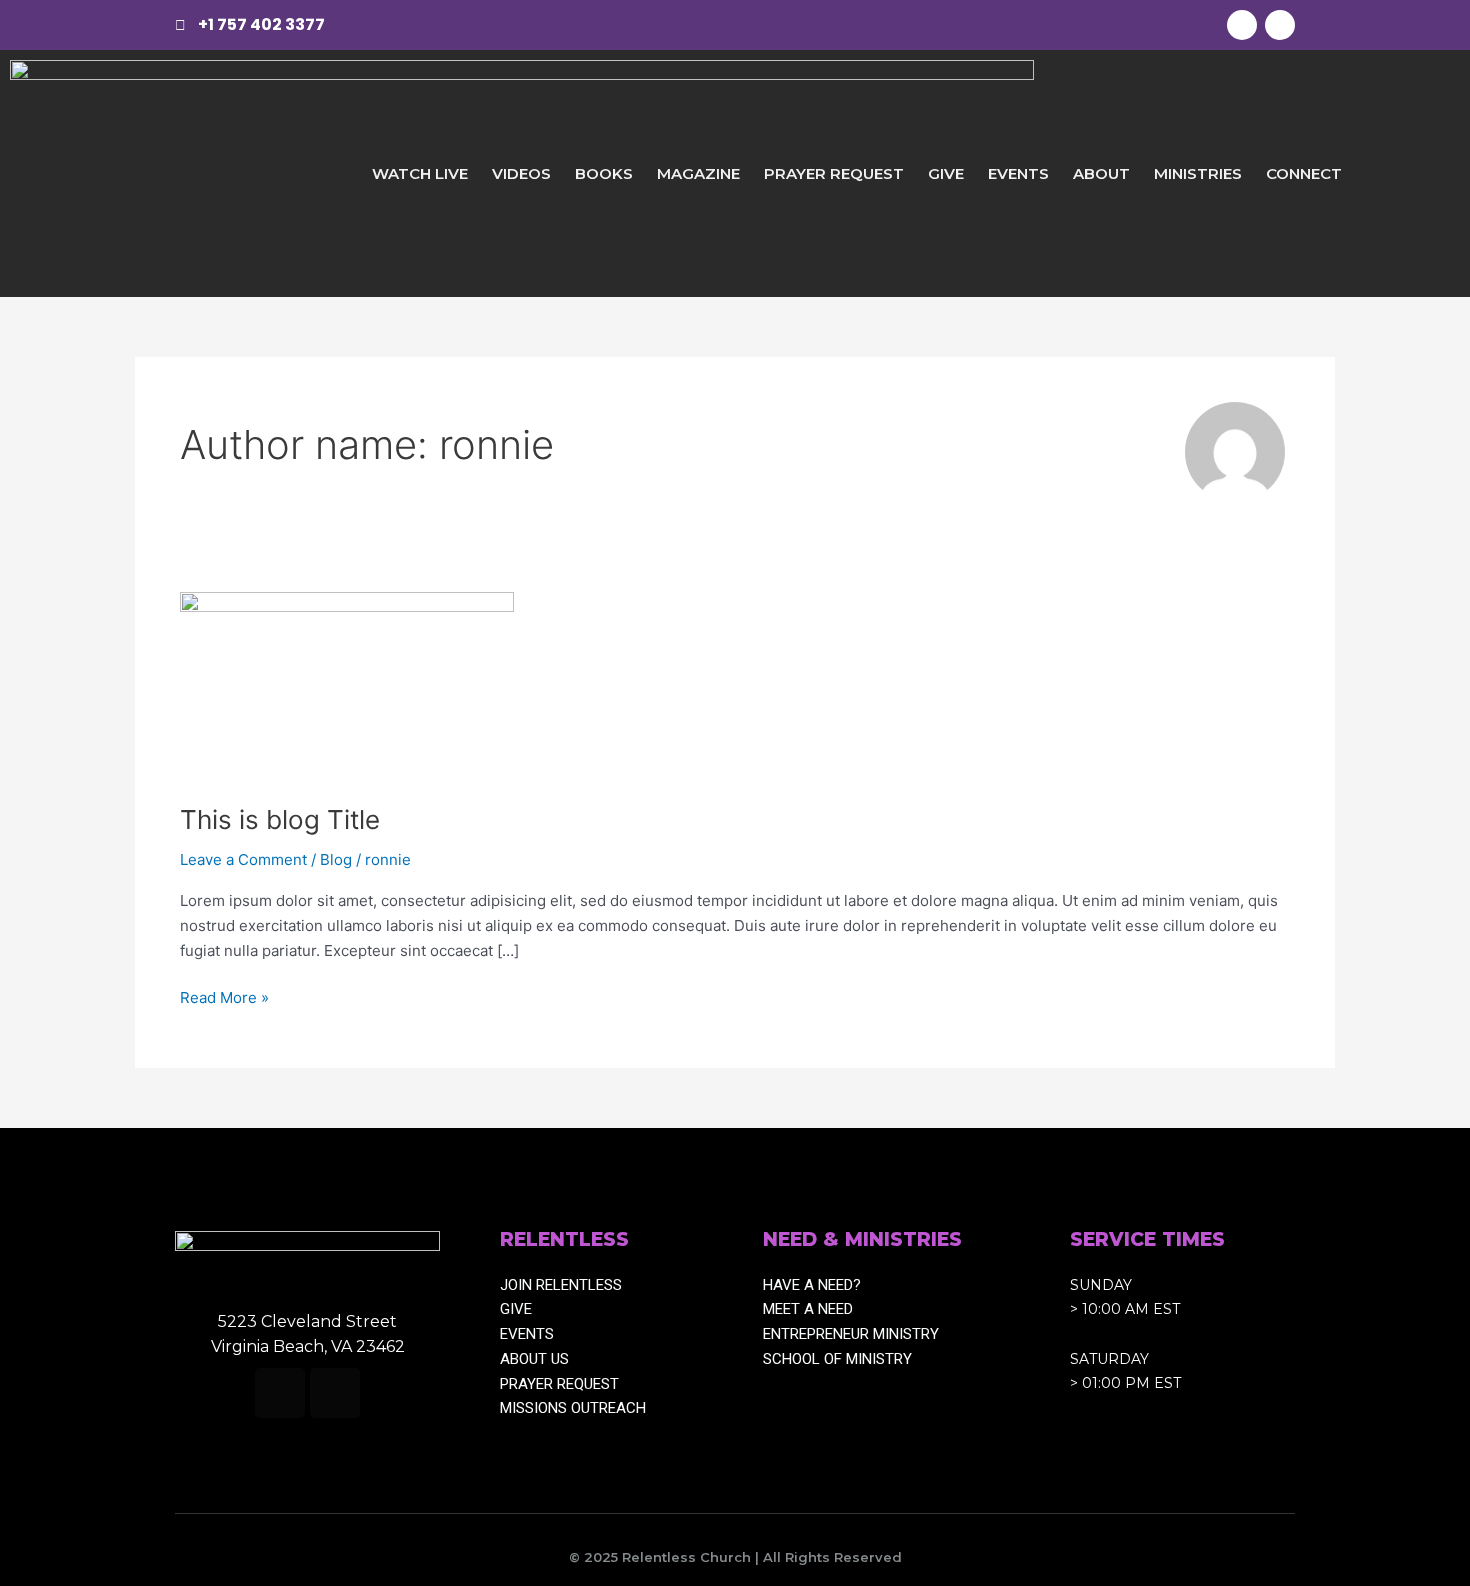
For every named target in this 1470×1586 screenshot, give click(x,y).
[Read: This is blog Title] (347, 684)
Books (604, 173)
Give (946, 173)
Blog (336, 859)
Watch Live (420, 173)
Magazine (698, 173)
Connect (1304, 173)
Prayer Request (834, 173)
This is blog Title (280, 819)
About (1101, 173)
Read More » (224, 996)
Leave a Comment (243, 859)
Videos (521, 173)
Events (1018, 173)
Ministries (1198, 173)
